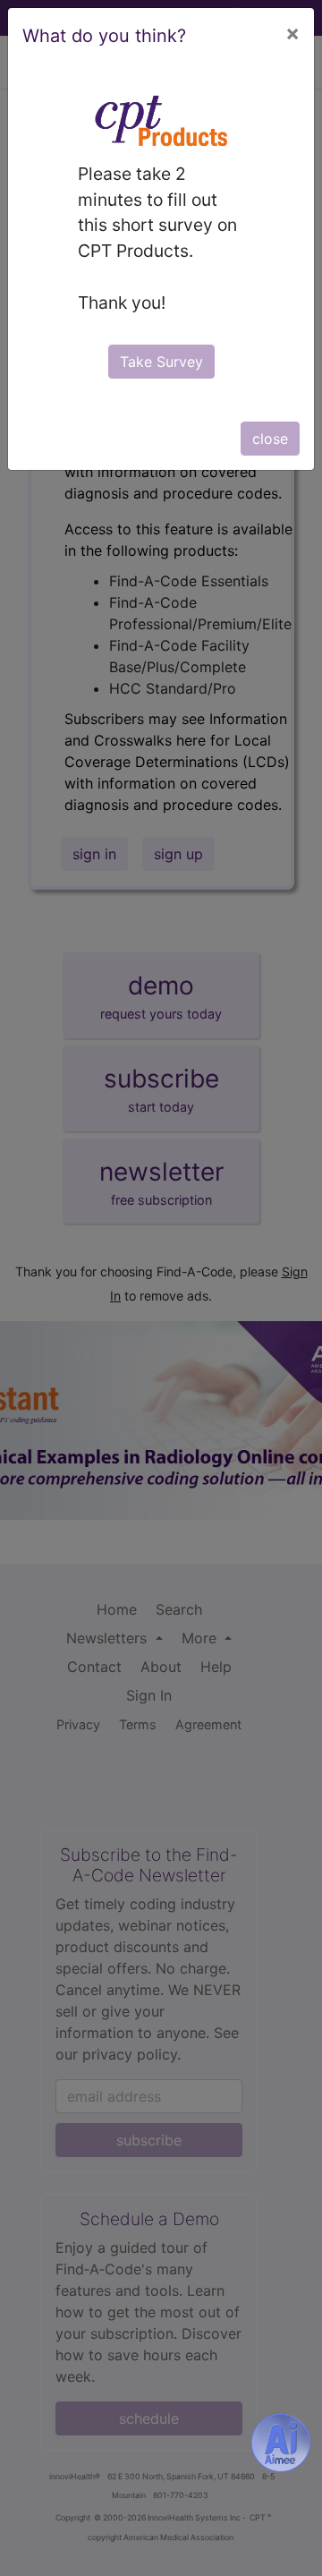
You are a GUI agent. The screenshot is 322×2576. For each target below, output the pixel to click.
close (270, 439)
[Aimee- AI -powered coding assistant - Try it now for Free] (281, 2443)
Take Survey (161, 362)
